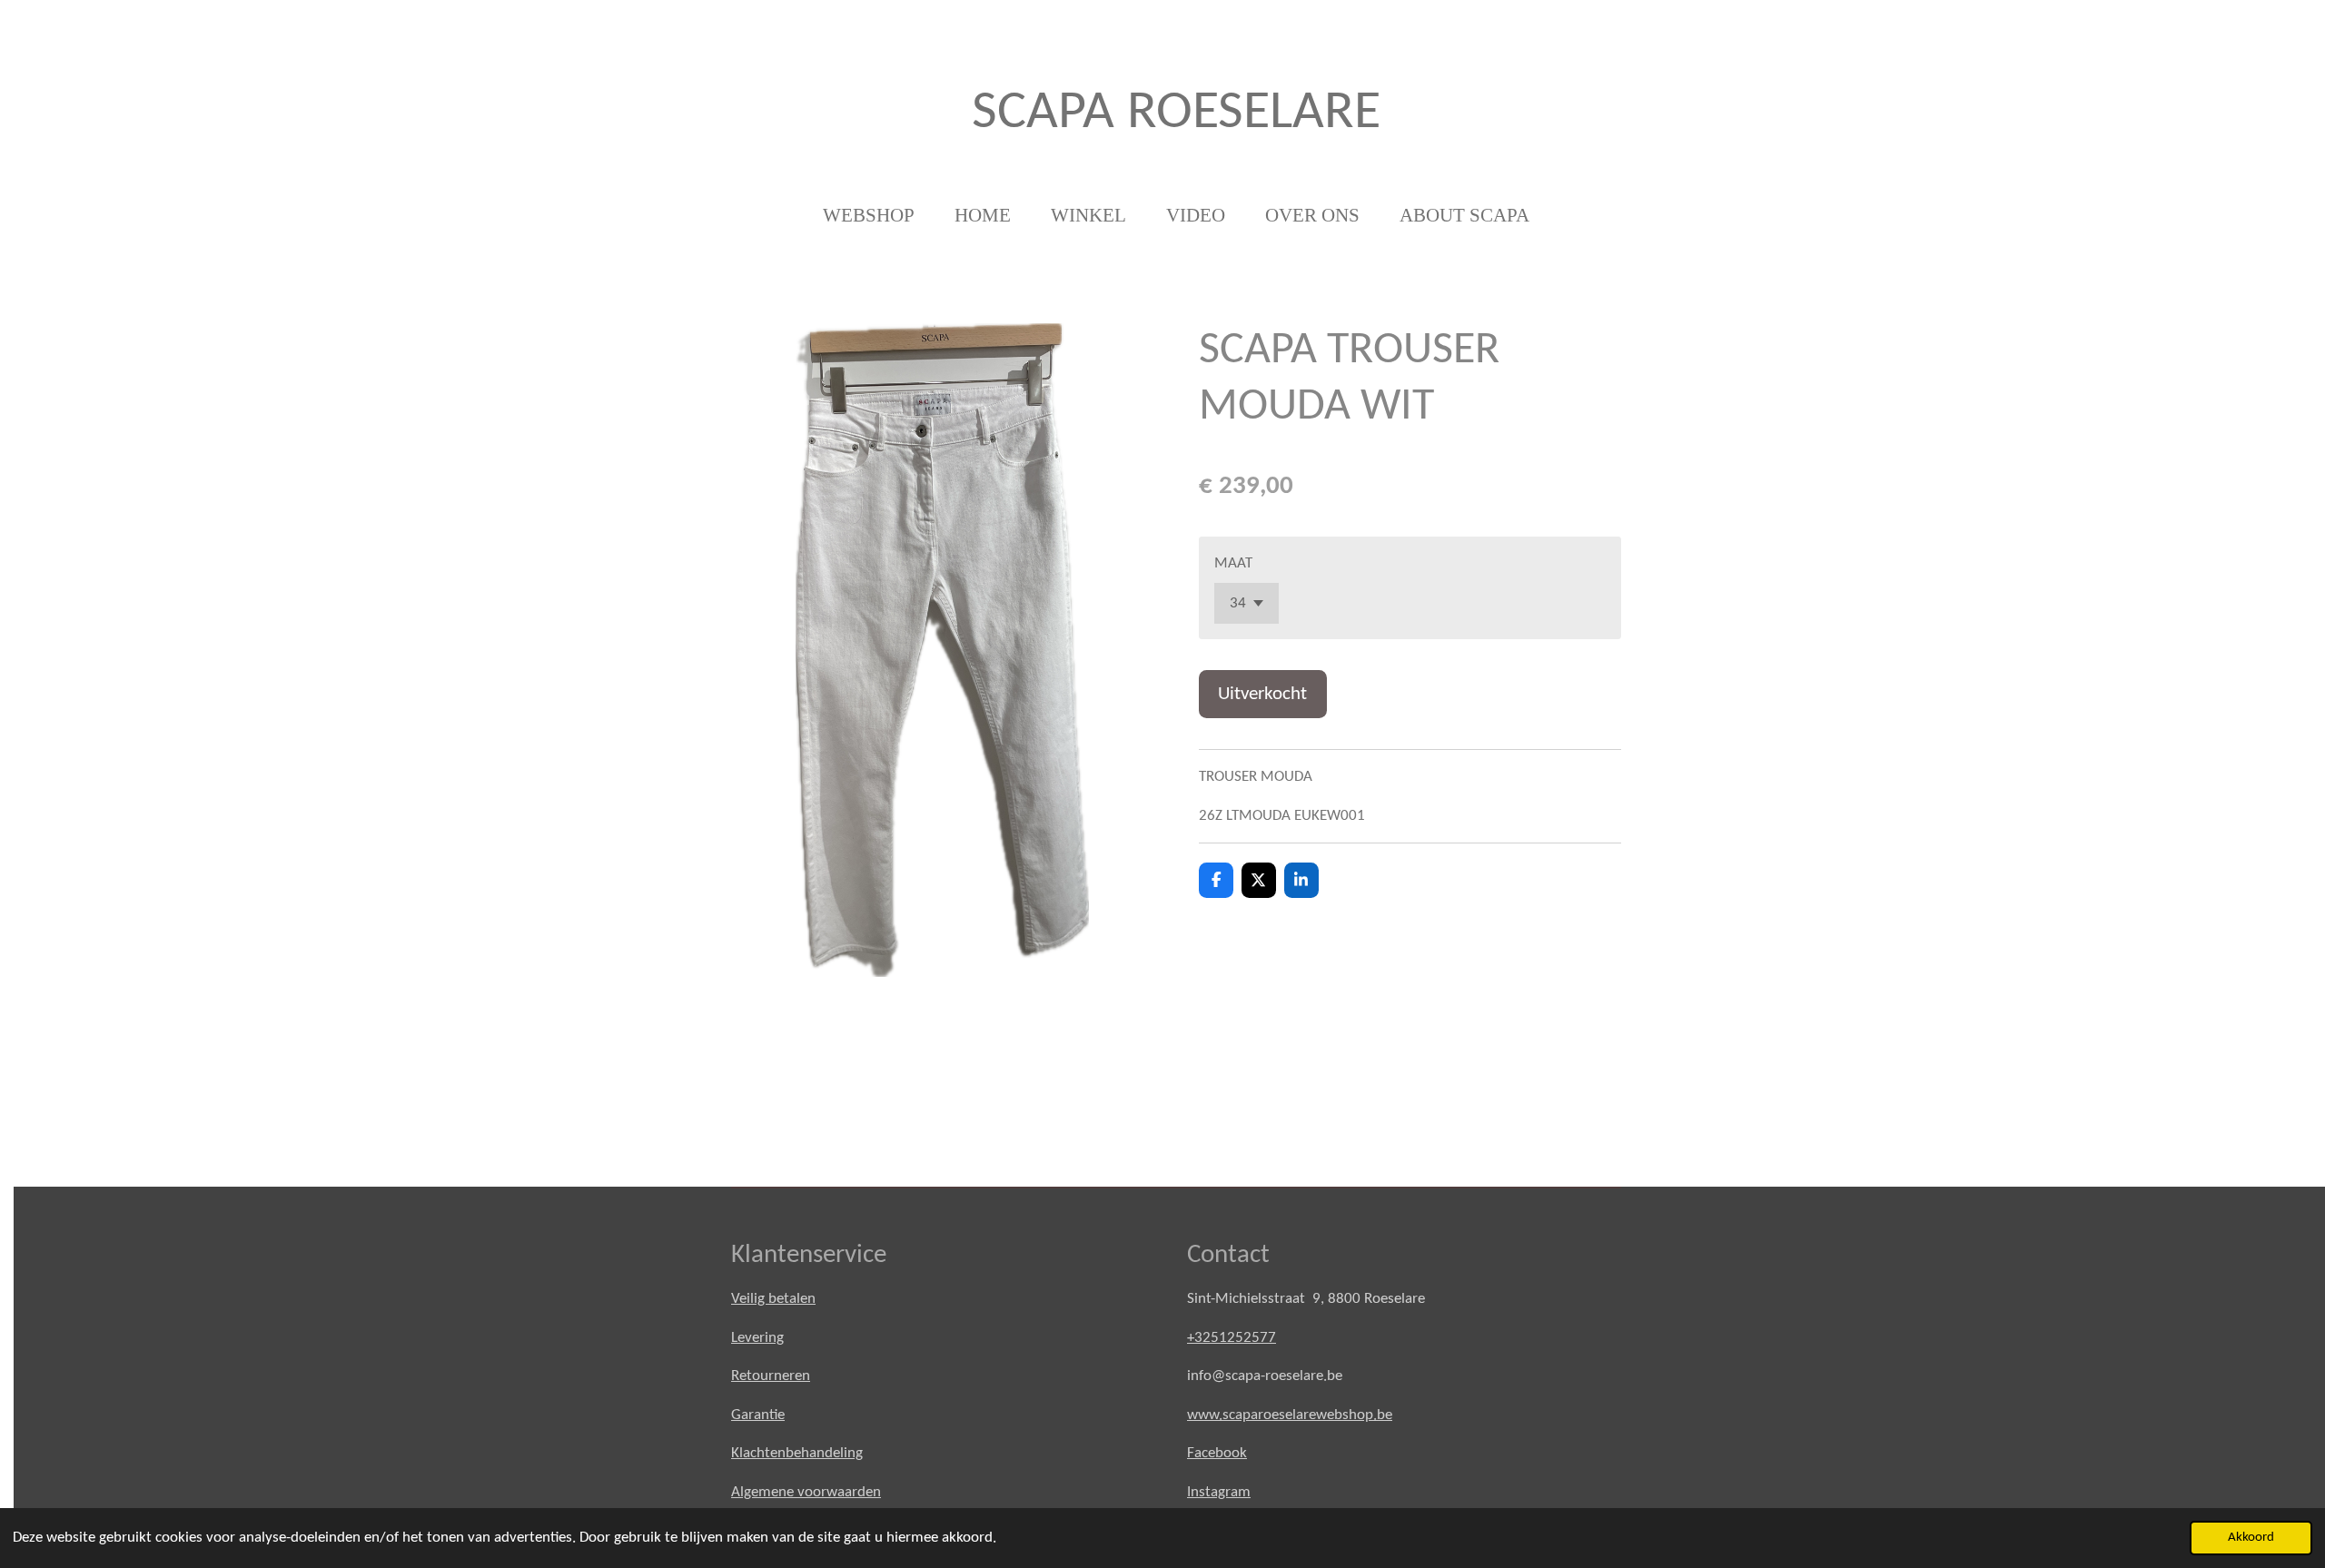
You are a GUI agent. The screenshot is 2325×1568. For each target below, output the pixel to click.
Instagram (1219, 1492)
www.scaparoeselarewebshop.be (1290, 1415)
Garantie (758, 1415)
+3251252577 (1232, 1338)
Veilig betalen (773, 1299)
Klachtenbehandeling (797, 1453)
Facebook (1217, 1453)
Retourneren (771, 1376)
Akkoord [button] (2251, 1538)
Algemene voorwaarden (806, 1492)
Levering (757, 1338)
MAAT (1233, 563)
